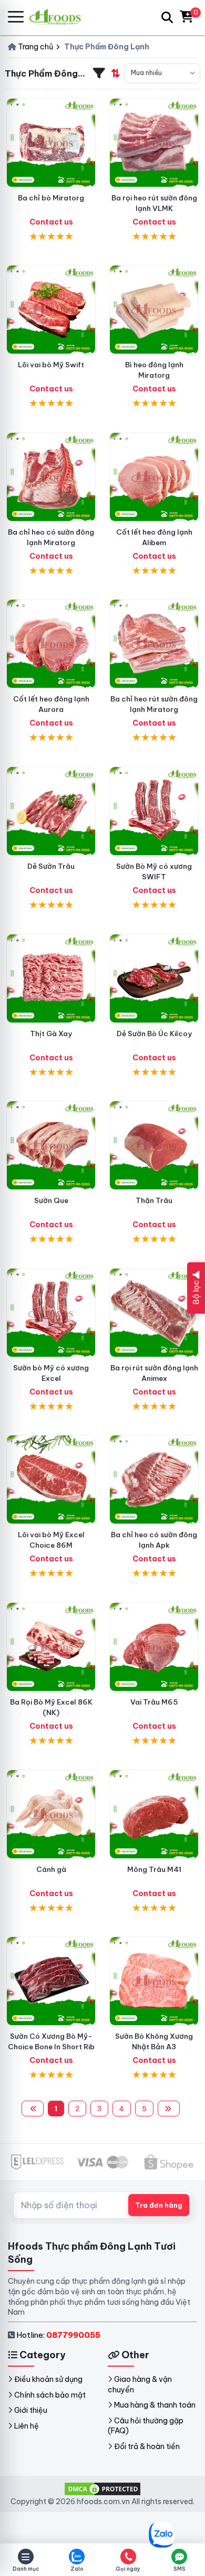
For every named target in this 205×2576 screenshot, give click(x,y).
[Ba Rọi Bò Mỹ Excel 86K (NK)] (51, 1647)
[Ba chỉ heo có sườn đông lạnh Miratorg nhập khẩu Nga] (51, 477)
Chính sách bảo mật (50, 2395)
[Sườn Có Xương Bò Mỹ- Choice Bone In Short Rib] (51, 1981)
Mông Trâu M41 (154, 1869)
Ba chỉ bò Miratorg (51, 198)
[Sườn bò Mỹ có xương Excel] (51, 1313)
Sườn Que (51, 1200)
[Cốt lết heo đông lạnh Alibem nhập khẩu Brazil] (154, 477)
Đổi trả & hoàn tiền (147, 2446)
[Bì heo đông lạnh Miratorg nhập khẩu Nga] (154, 310)
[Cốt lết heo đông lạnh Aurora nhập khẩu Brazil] (51, 644)
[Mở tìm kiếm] (167, 17)
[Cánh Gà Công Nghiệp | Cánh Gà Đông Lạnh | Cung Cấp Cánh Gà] (51, 1814)
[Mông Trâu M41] (154, 1814)
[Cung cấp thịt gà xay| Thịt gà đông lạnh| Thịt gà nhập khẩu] (51, 978)
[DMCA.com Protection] (102, 2488)
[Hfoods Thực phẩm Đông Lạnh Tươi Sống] (59, 17)
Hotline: (58, 2335)
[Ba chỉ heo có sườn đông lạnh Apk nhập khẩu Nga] (154, 1479)
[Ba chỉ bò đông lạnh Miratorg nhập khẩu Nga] (51, 143)
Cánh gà (51, 1869)
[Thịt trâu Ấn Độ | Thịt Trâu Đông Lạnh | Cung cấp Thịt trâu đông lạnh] (51, 811)
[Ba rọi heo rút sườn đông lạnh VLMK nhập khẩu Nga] (154, 143)
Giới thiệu (31, 2410)
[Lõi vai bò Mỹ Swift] (51, 310)
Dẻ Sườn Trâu (51, 866)
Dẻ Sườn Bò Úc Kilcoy (154, 1034)
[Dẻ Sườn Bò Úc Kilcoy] (154, 978)
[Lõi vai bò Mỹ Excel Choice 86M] (51, 1479)
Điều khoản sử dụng (48, 2379)
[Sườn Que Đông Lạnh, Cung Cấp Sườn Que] (51, 1145)
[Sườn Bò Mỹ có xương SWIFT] (154, 811)
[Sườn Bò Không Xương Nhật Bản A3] (154, 1981)
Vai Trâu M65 (154, 1702)
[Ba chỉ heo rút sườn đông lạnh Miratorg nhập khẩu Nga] (154, 644)
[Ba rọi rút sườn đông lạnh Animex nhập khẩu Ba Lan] (154, 1313)
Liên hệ (27, 2426)
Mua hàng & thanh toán (155, 2405)
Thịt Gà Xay (51, 1034)
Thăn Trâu (154, 1200)
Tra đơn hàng (159, 2205)
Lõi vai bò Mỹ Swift (51, 365)
